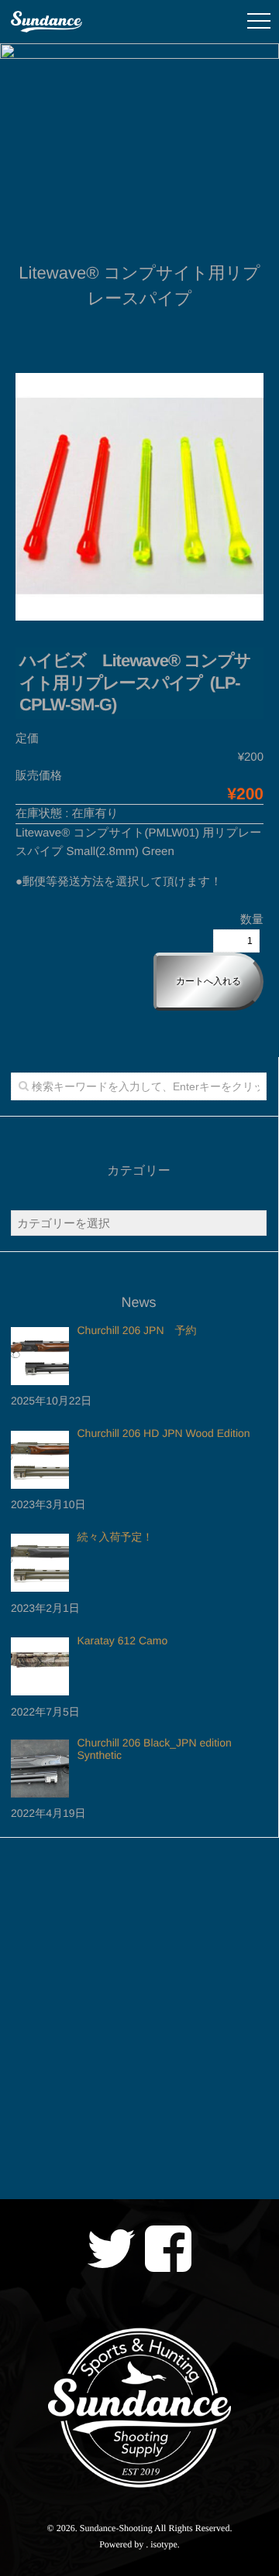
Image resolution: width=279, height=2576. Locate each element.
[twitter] (111, 2249)
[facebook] (168, 2249)
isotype (164, 2544)
